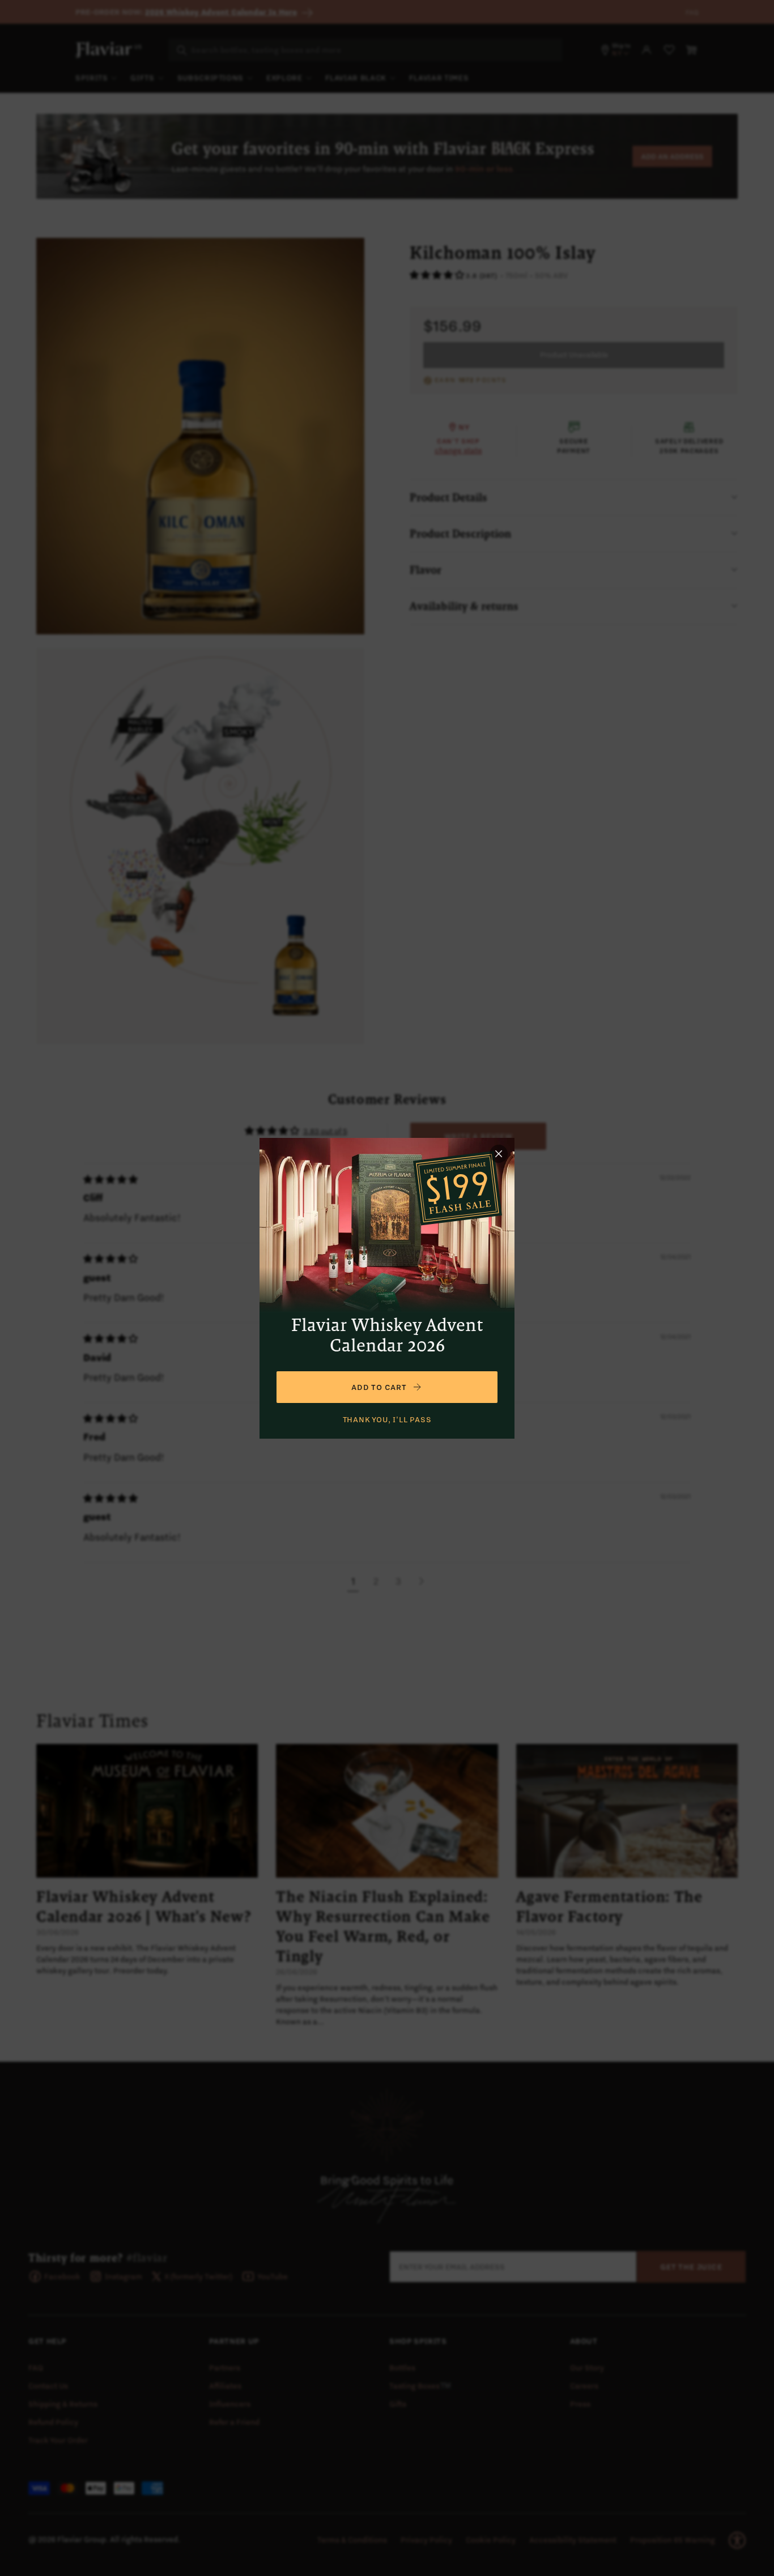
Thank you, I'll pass (387, 1419)
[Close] (499, 1154)
